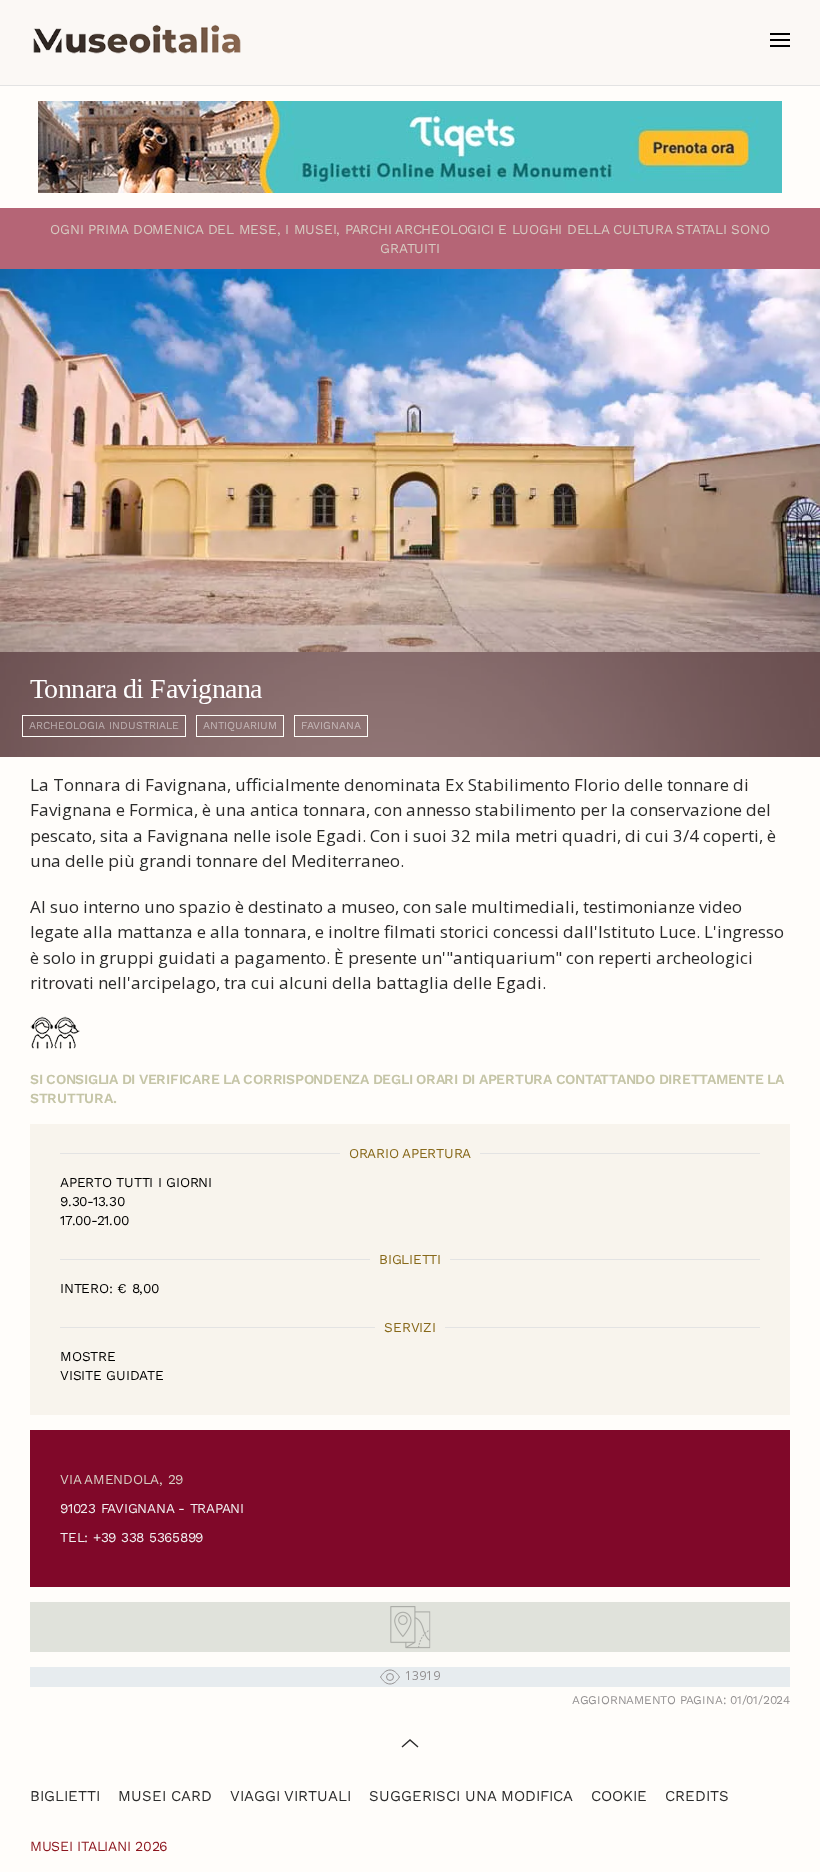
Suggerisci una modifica (471, 1796)
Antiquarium (240, 725)
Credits (697, 1796)
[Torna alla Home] (137, 40)
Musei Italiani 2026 (99, 1846)
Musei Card (165, 1796)
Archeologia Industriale (104, 725)
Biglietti (65, 1796)
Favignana (331, 725)
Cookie (619, 1796)
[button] (780, 40)
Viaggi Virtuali (290, 1796)
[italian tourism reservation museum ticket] (410, 147)
